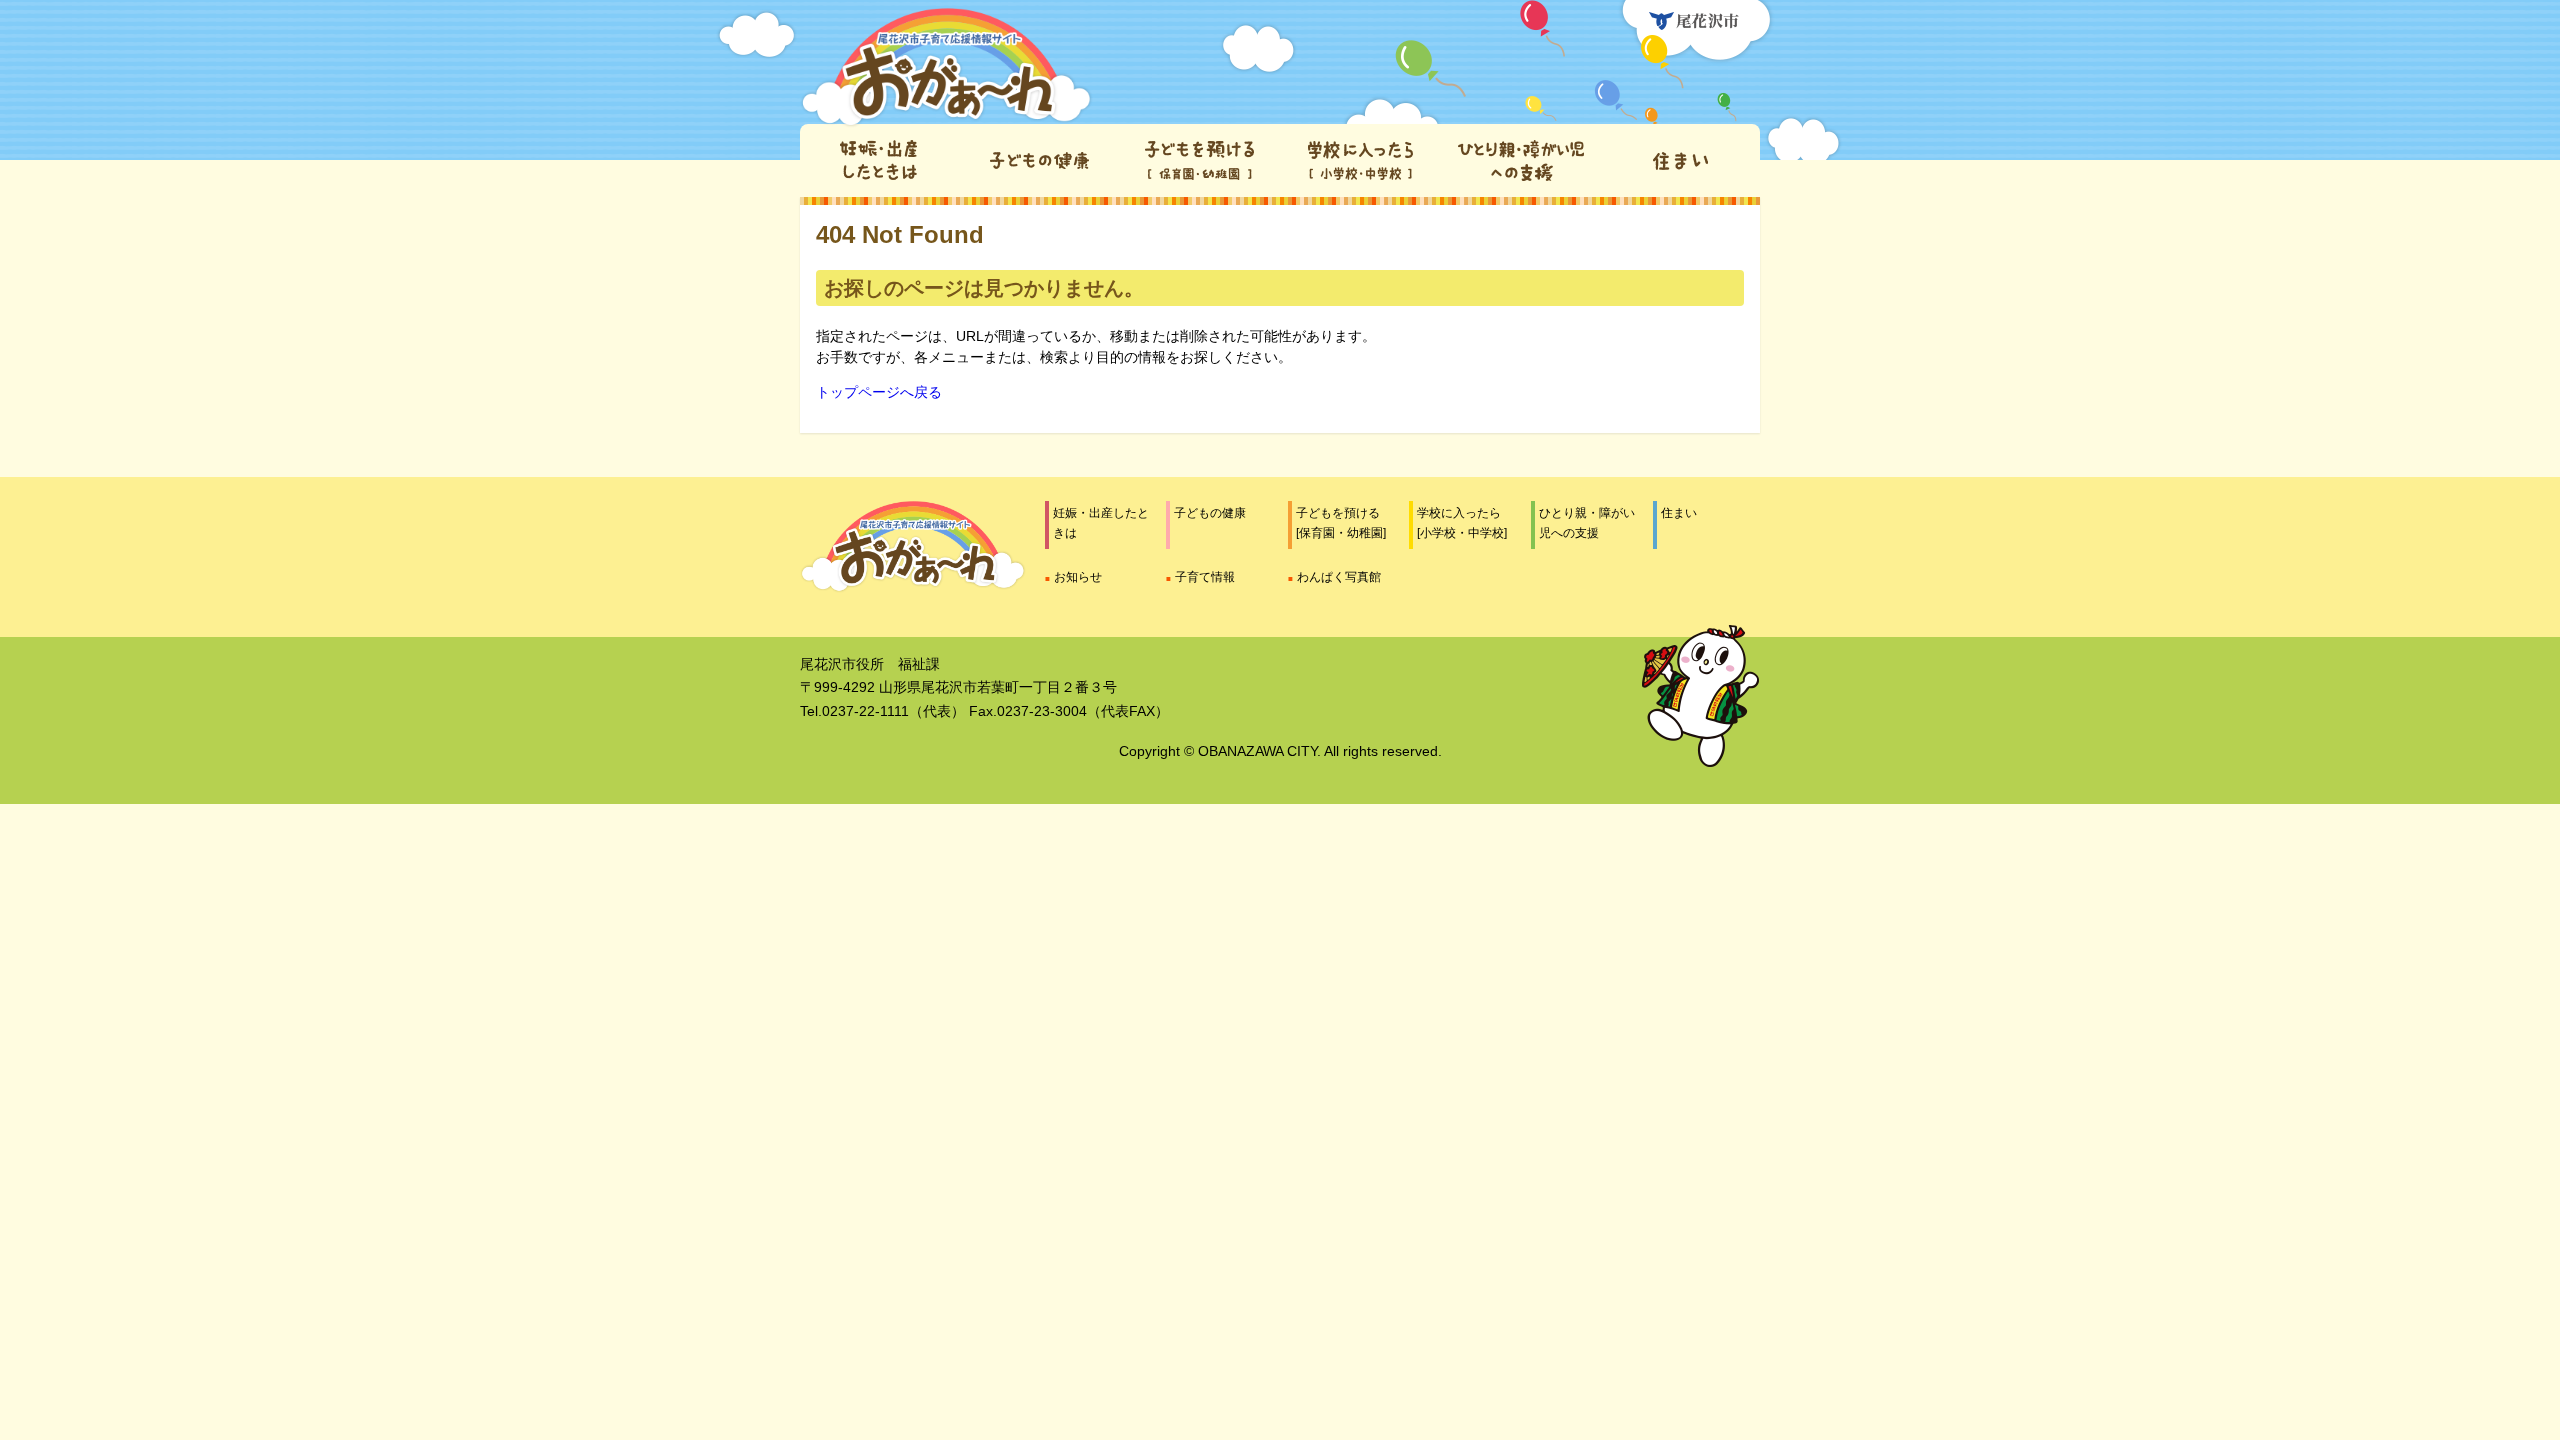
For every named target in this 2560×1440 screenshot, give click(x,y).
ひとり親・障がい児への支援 (1587, 523)
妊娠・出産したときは (1101, 523)
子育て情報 (1205, 577)
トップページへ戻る (879, 392)
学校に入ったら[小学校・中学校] (1462, 523)
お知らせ (1078, 577)
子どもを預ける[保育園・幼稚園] (1341, 523)
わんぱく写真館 (1339, 577)
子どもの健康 (1210, 513)
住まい (1679, 513)
